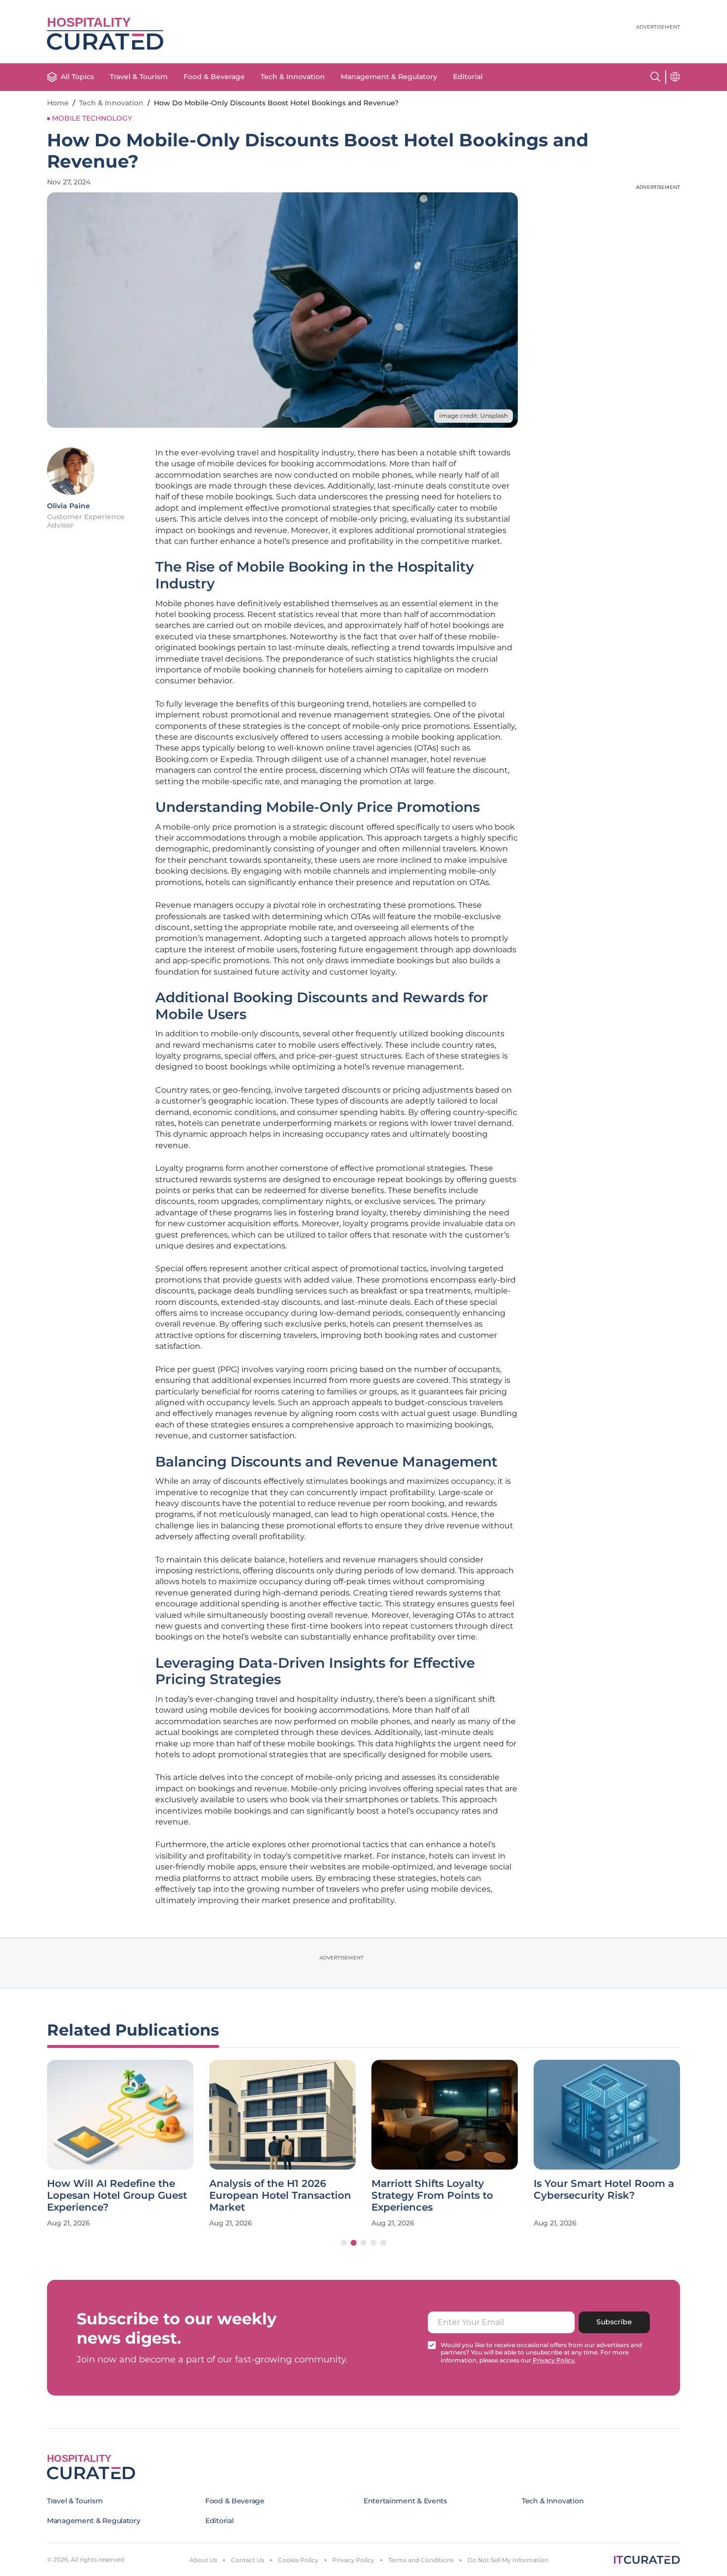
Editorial (468, 77)
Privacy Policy (353, 2560)
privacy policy (554, 2360)
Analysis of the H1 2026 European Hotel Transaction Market (280, 2195)
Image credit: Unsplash (474, 416)
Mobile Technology (92, 118)
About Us (203, 2560)
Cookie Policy (298, 2560)
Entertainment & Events (405, 2501)
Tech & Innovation (293, 77)
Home (58, 103)
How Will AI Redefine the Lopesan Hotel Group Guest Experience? (117, 2195)
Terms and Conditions (421, 2560)
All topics (77, 77)
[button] (344, 2243)
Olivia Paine (68, 506)
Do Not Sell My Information (508, 2560)
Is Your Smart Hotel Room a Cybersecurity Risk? (604, 2189)
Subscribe (614, 2322)
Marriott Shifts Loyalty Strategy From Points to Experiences (432, 2195)
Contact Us (248, 2560)
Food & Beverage (214, 77)
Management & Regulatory (389, 77)
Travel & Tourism (139, 77)
